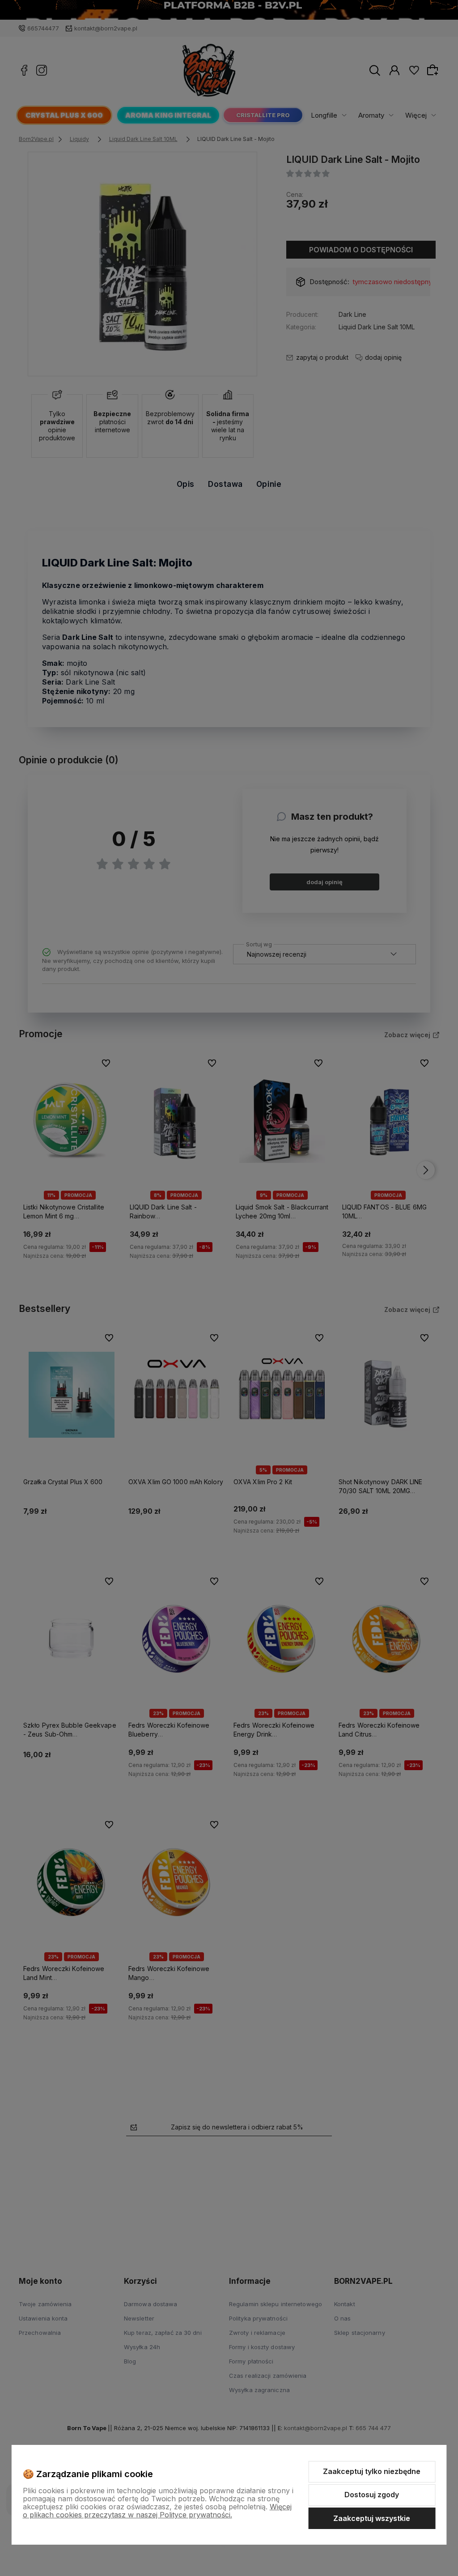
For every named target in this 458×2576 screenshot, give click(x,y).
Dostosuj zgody (372, 2495)
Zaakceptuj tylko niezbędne (372, 2471)
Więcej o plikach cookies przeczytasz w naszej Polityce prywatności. (157, 2511)
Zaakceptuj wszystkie (372, 2518)
